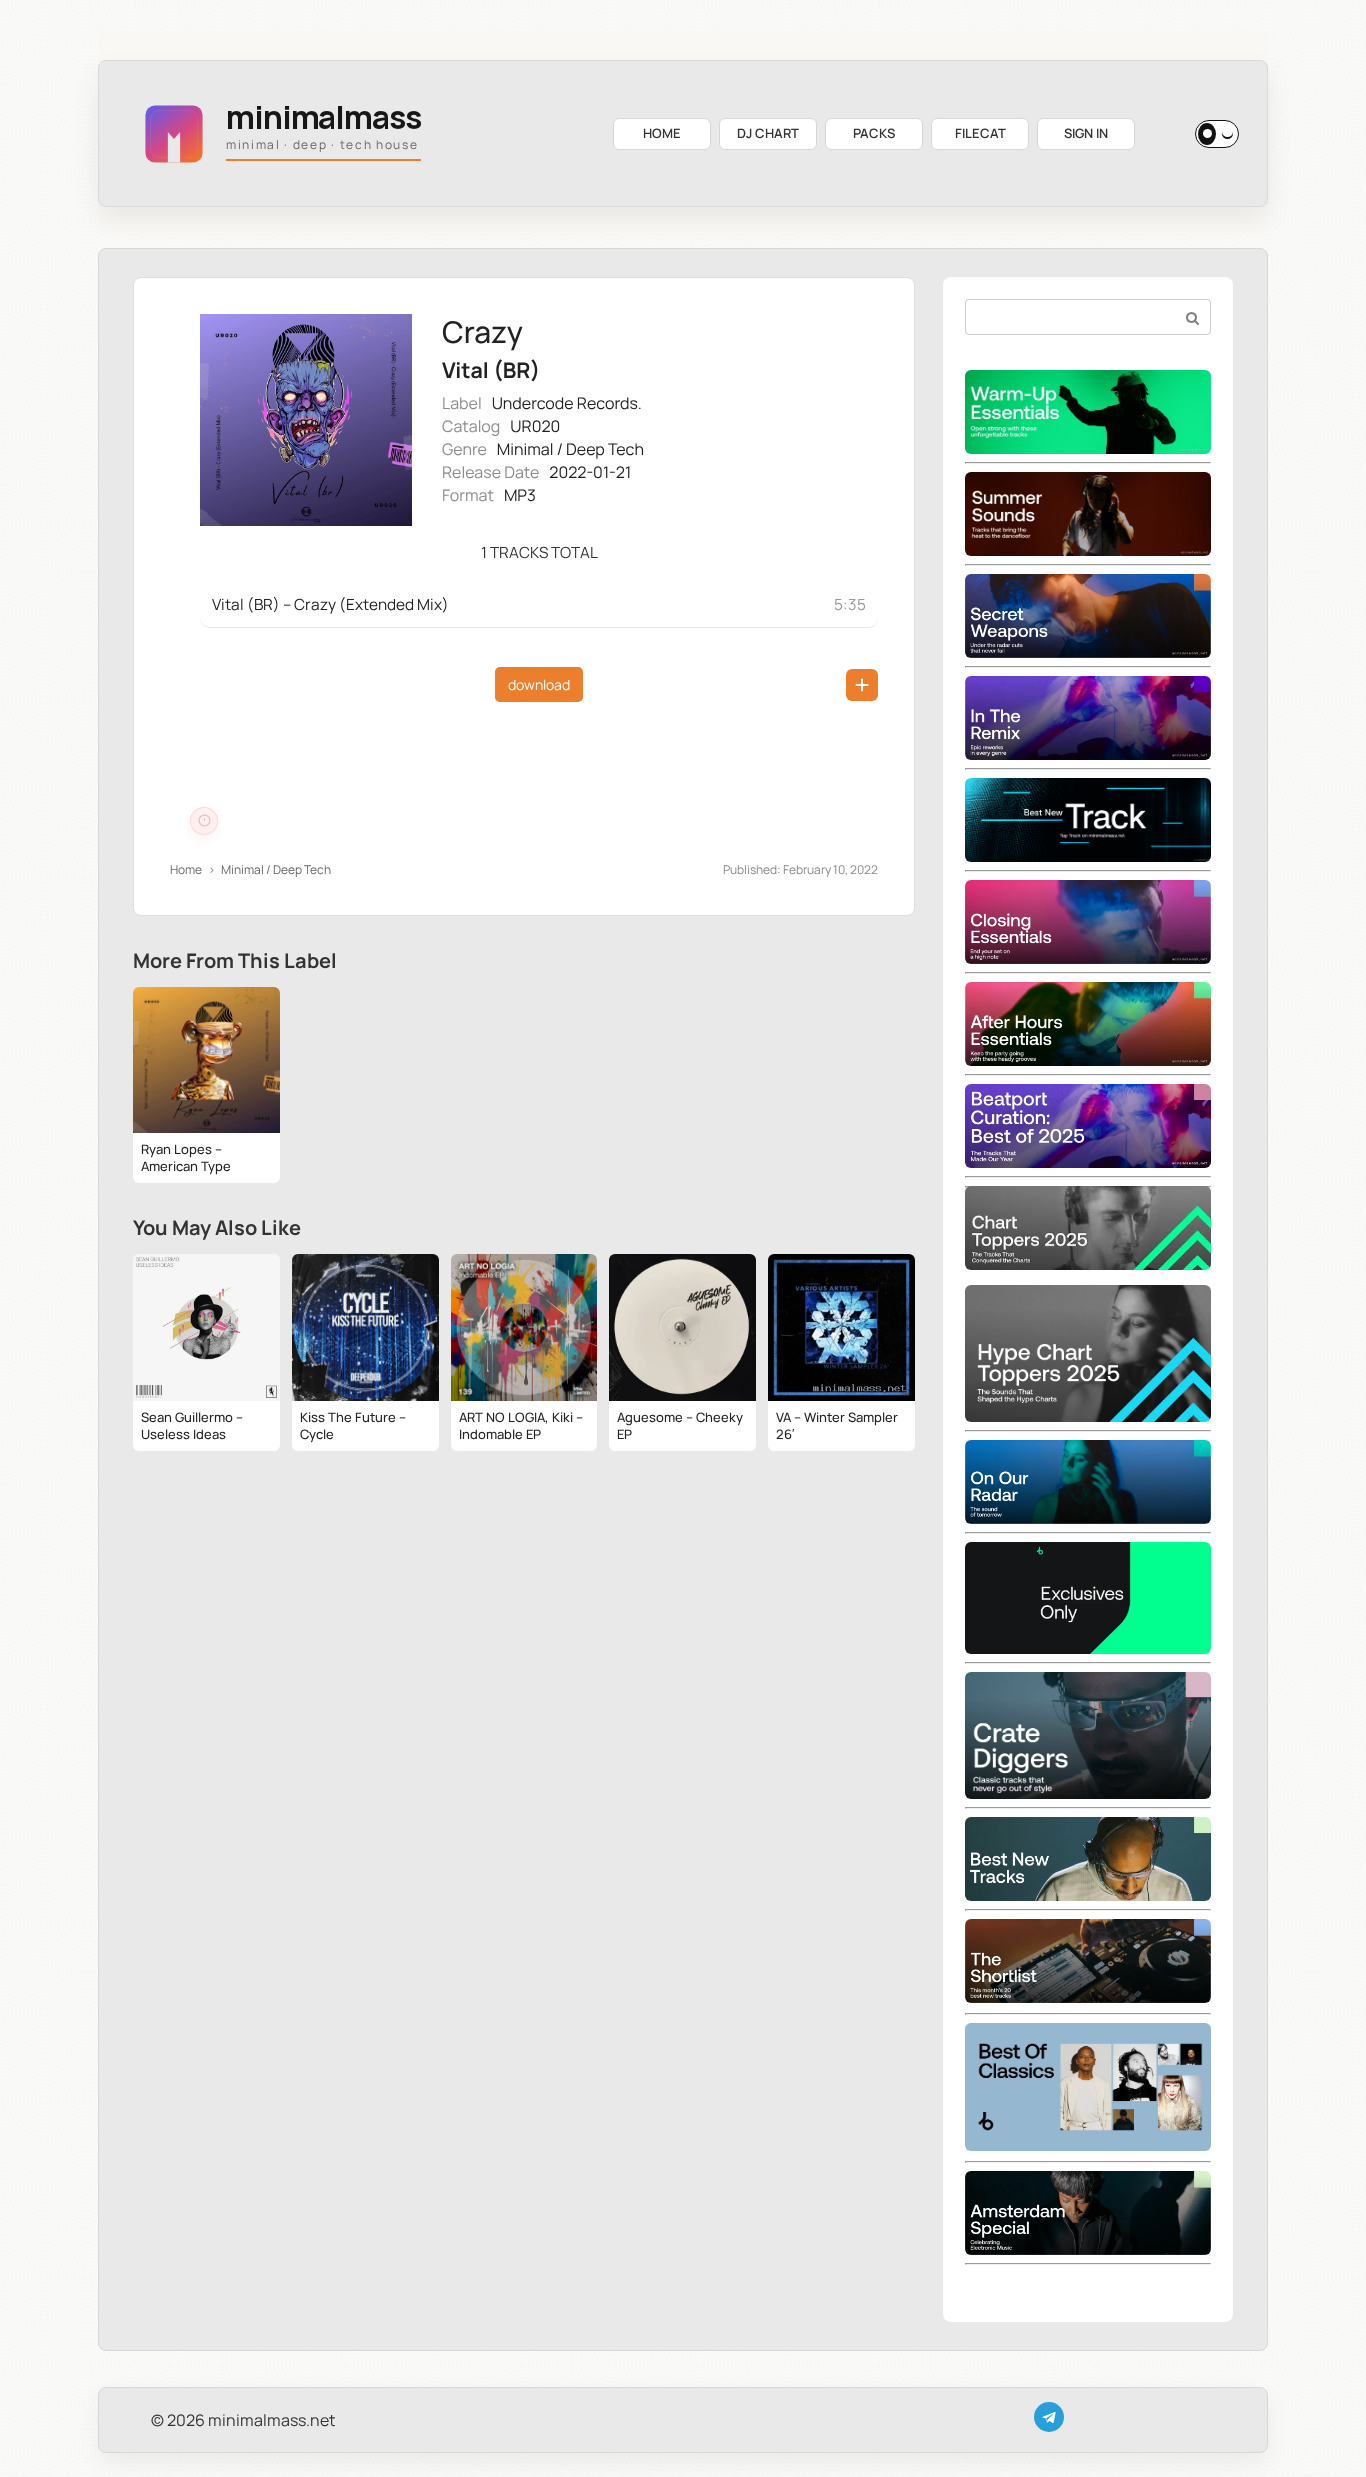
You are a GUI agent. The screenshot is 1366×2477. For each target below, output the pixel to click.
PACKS (874, 133)
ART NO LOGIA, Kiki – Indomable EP (521, 1425)
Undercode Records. (567, 403)
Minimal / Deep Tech (570, 449)
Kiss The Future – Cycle (353, 1425)
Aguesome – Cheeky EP (680, 1425)
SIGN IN (1086, 133)
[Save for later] (862, 685)
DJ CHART (768, 133)
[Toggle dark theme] (1217, 134)
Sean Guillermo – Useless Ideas (192, 1425)
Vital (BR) (491, 370)
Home (186, 869)
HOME (662, 133)
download (539, 684)
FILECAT (980, 133)
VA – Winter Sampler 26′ (837, 1425)
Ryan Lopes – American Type (186, 1157)
